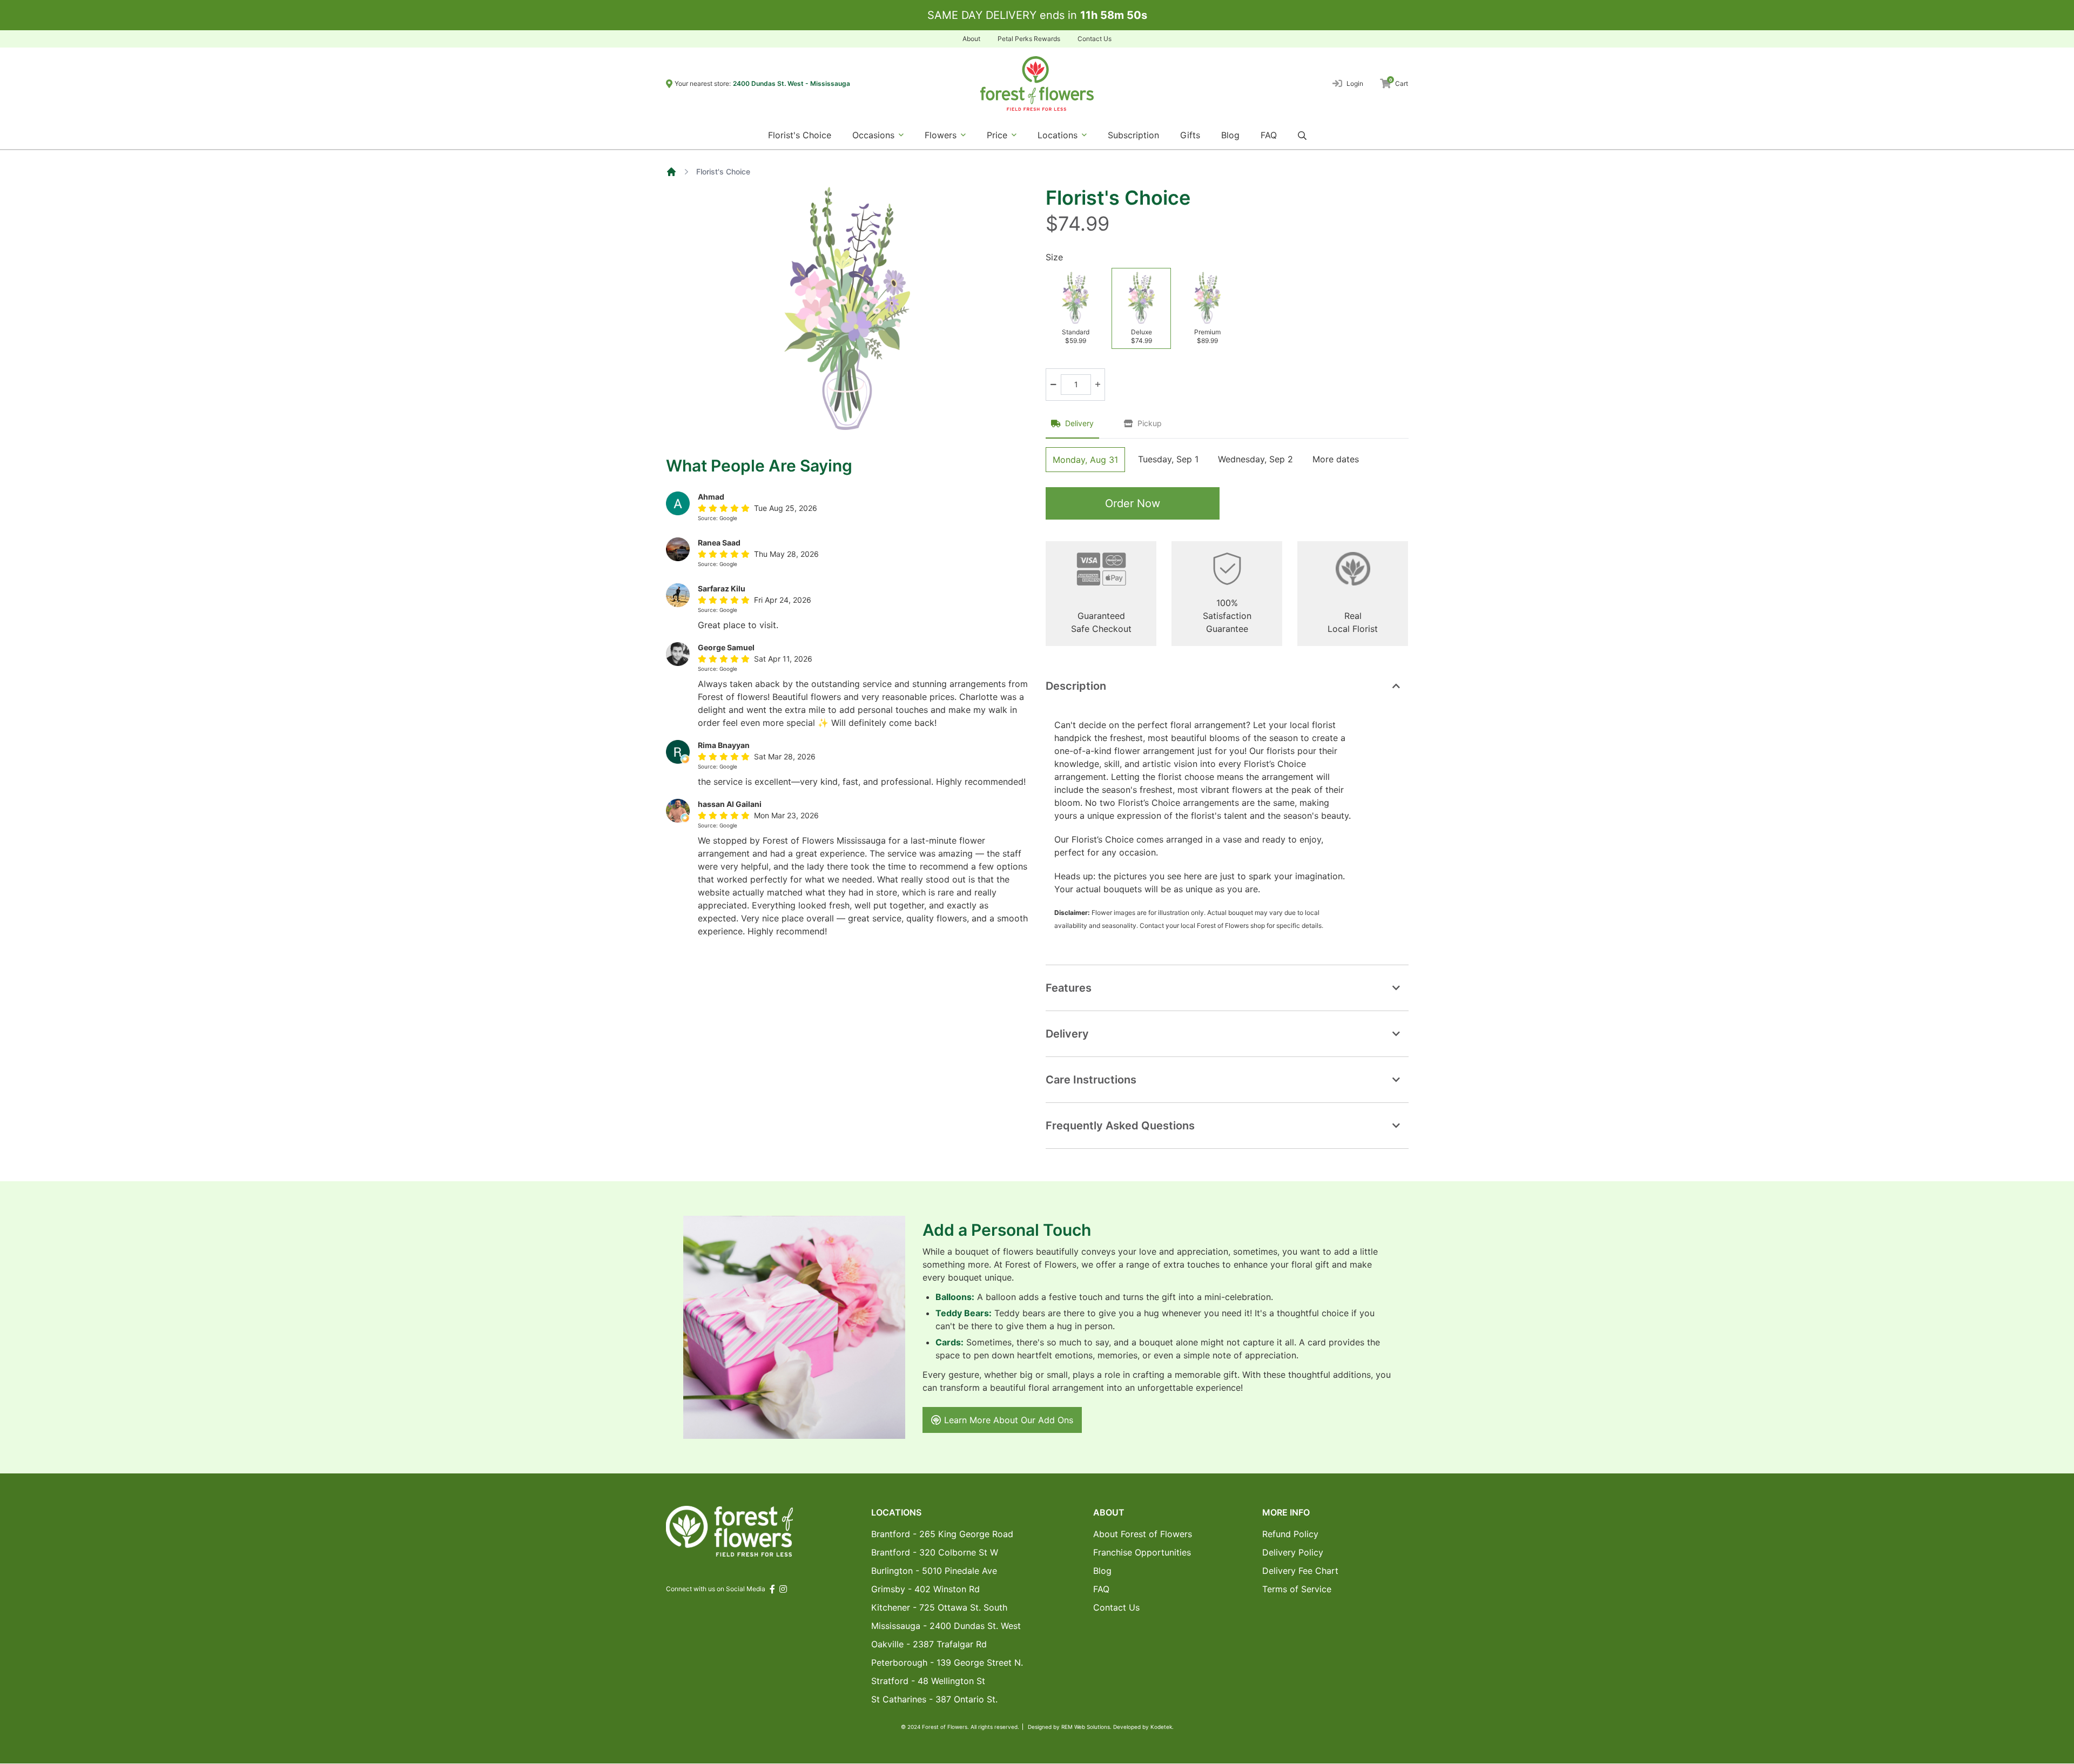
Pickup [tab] (1150, 423)
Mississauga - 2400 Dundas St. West (946, 1626)
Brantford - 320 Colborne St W (935, 1552)
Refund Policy (1290, 1534)
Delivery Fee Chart (1300, 1571)
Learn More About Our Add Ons (1009, 1420)
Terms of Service (1297, 1589)
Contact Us (1095, 39)
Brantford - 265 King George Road (942, 1534)
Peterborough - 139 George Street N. (947, 1662)
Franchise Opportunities (1142, 1552)
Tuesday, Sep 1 (1168, 459)
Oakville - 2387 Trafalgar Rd (929, 1644)
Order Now (1133, 503)
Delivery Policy (1293, 1552)
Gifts (1190, 135)
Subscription (1133, 135)
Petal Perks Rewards (1029, 39)
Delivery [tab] (1079, 423)
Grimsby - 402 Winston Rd (925, 1589)
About (971, 39)
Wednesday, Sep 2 (1255, 459)
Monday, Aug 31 (1085, 460)
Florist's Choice (800, 135)
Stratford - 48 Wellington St (928, 1681)
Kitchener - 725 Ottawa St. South (939, 1607)
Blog (1230, 135)
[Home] (671, 172)
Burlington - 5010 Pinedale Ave (934, 1571)
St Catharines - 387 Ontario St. (934, 1699)
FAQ (1269, 135)
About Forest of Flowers (1143, 1534)
